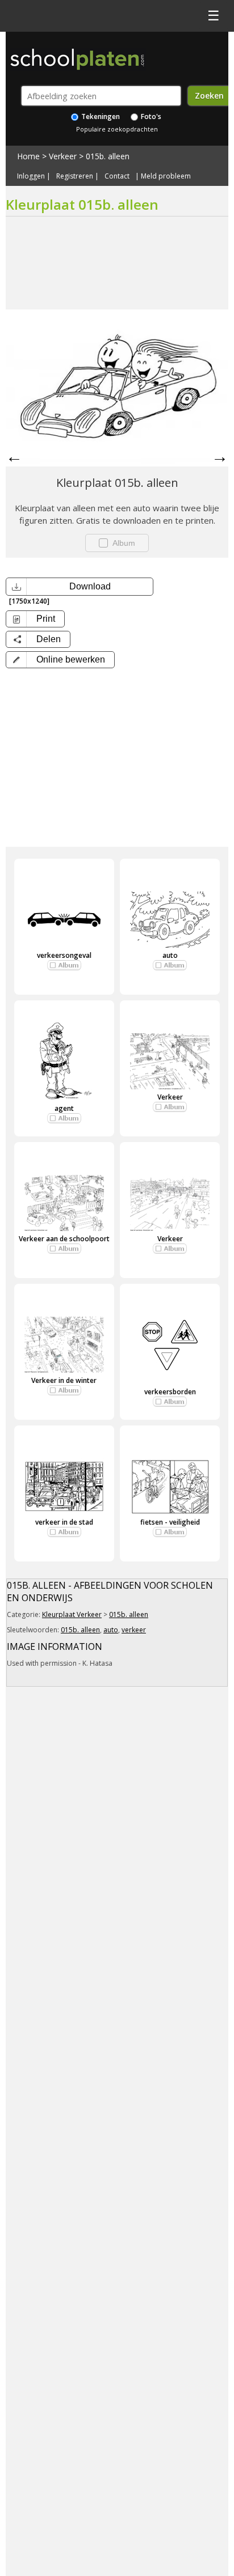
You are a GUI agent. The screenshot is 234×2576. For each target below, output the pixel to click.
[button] (60, 660)
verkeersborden (170, 1392)
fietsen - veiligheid (170, 1522)
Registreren (75, 176)
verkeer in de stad (64, 1522)
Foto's (150, 116)
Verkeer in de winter (64, 1380)
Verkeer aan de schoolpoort (64, 1239)
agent (64, 1108)
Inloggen (31, 176)
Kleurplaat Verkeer (72, 1614)
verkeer (134, 1630)
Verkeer (63, 156)
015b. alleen (108, 156)
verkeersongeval (64, 955)
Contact (117, 176)
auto (170, 955)
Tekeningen (100, 116)
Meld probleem (166, 176)
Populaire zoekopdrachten (117, 129)
